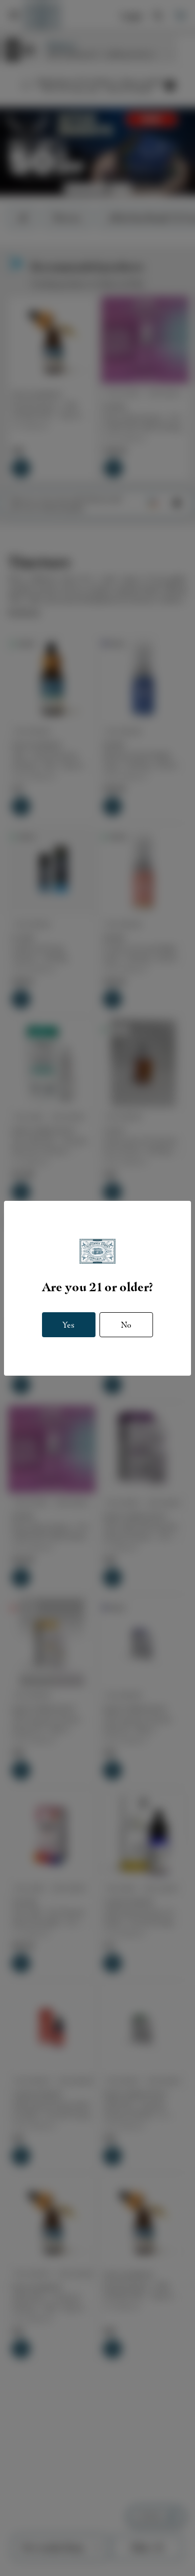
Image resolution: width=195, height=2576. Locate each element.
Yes (68, 1325)
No (126, 1325)
